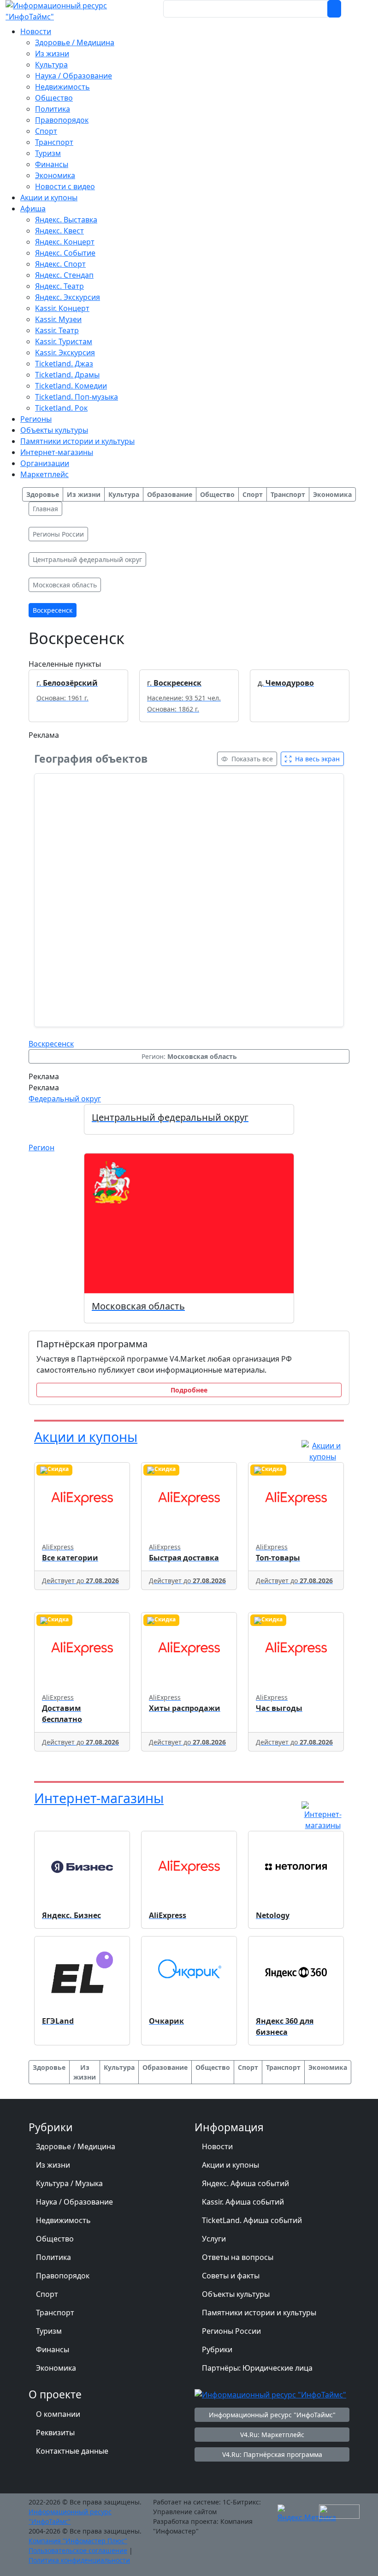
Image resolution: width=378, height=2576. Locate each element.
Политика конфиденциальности (79, 2560)
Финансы (53, 2349)
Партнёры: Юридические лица (257, 2368)
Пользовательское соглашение (78, 2550)
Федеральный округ (65, 1099)
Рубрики (217, 2349)
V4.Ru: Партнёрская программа (272, 2454)
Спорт (47, 2294)
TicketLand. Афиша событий (252, 2220)
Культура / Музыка (69, 2183)
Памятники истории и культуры (259, 2313)
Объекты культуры (236, 2294)
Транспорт (55, 2313)
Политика (53, 2257)
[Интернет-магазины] (323, 1815)
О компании (58, 2414)
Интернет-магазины (99, 1798)
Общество (55, 2239)
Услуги (214, 2239)
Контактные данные (72, 2451)
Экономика (56, 2368)
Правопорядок (63, 2276)
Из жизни (53, 2165)
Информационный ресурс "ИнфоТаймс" (272, 2415)
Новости (217, 2146)
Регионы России (231, 2331)
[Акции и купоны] (323, 1450)
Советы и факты (231, 2276)
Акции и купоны (86, 1437)
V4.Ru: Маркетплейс (272, 2435)
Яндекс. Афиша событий (245, 2183)
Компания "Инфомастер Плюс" (78, 2541)
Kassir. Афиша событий (243, 2202)
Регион (41, 1148)
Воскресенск (51, 1044)
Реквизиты (55, 2433)
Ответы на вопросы (238, 2257)
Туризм (49, 2331)
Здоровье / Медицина (76, 2146)
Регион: (189, 1056)
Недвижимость (63, 2220)
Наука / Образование (74, 2202)
